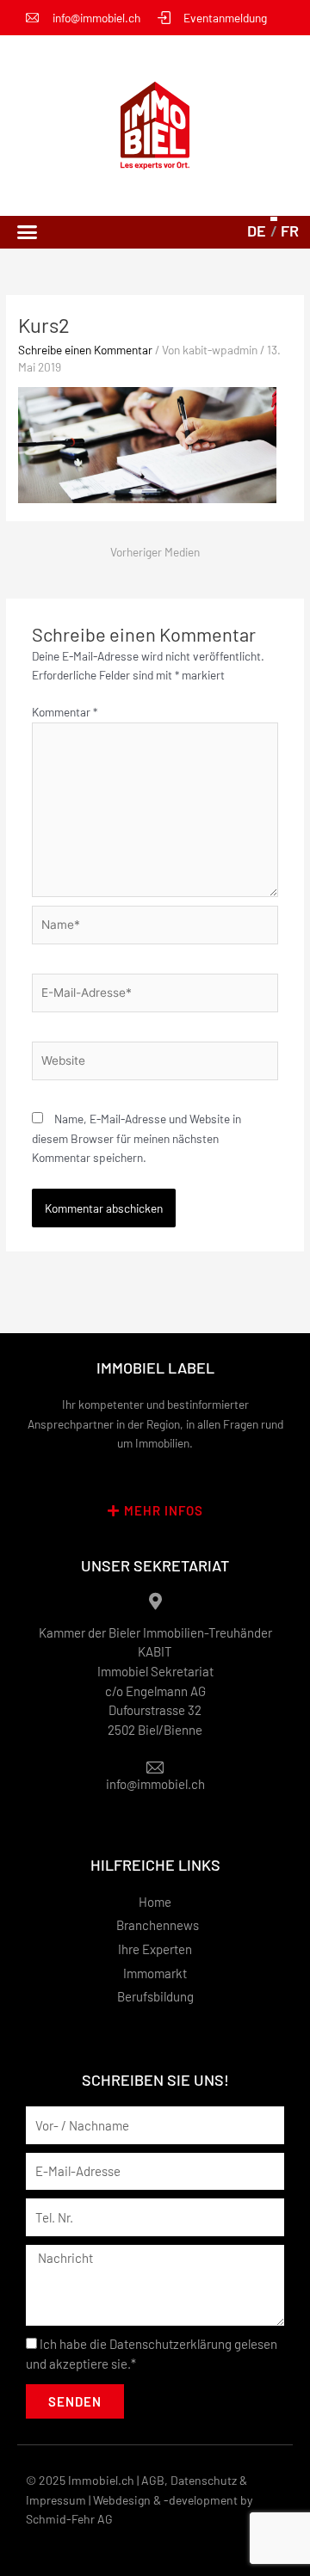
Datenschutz (204, 2480)
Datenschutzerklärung (170, 2344)
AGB (153, 2480)
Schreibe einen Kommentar (85, 350)
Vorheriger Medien (155, 552)
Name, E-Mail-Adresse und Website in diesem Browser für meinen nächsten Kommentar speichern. (136, 1138)
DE (257, 231)
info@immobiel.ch (155, 1784)
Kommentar (65, 712)
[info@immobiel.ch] (155, 1768)
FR (290, 231)
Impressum (56, 2500)
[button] (28, 232)
